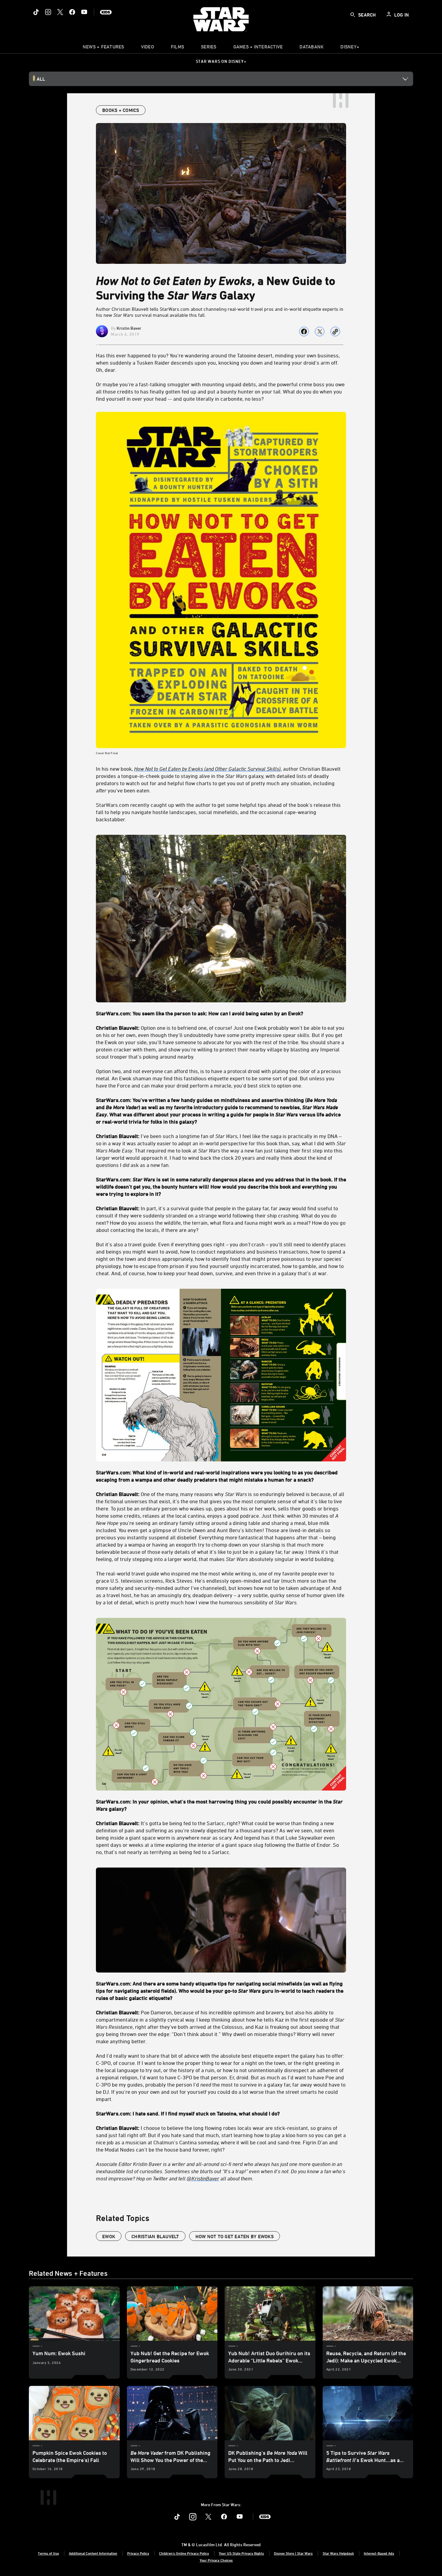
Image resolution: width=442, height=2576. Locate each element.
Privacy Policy (138, 2553)
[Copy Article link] (335, 332)
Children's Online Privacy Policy (184, 2553)
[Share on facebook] (304, 332)
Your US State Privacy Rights (241, 2553)
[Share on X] (320, 332)
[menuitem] (147, 48)
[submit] (353, 15)
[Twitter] (60, 12)
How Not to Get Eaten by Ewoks (235, 2236)
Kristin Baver (129, 328)
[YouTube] (84, 12)
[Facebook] (72, 12)
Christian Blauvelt (155, 2236)
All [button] (41, 79)
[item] (103, 48)
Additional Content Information (93, 2553)
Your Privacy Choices (216, 2560)
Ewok (109, 2236)
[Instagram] (48, 12)
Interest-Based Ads (379, 2553)
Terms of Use (48, 2553)
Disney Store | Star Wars (293, 2553)
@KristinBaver (203, 2178)
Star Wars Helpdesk (338, 2553)
